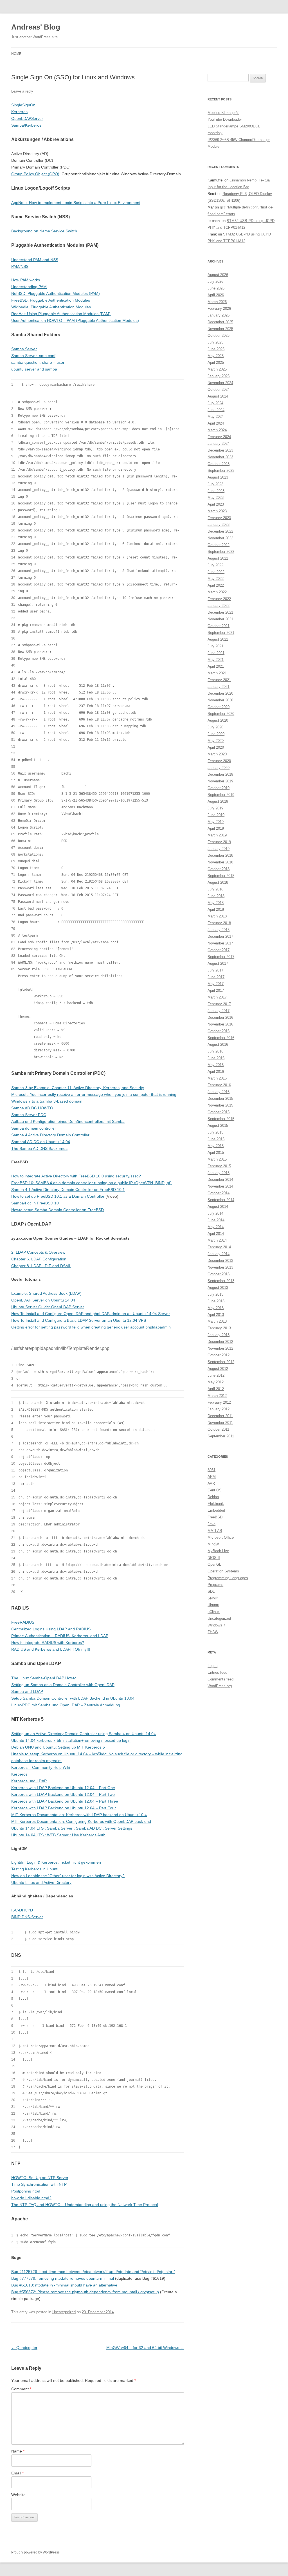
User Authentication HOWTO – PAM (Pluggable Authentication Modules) (75, 320)
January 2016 (219, 1092)
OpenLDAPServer (27, 118)
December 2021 (220, 612)
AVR (211, 1483)
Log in (212, 1666)
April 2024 (216, 423)
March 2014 (217, 1240)
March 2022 (217, 592)
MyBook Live (218, 1551)
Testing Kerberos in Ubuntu (35, 1869)
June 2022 (216, 572)
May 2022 (216, 579)
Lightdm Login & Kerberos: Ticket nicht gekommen (56, 1862)
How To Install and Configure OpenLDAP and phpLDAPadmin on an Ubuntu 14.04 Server (91, 1314)
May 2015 (216, 1146)
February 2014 (219, 1247)
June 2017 (216, 977)
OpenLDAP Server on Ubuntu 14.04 (43, 1300)
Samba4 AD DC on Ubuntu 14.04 (41, 1142)
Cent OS (215, 1490)
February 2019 (219, 842)
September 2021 (221, 633)
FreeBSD (215, 1517)
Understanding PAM (29, 287)
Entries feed (217, 1672)
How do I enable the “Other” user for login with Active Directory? (68, 1876)
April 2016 (216, 1072)
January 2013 (219, 1335)
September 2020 (221, 714)
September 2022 (221, 552)
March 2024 (217, 430)
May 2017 (216, 984)
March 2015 (217, 1159)
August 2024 (218, 396)
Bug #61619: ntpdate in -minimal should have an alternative (64, 2285)
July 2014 (215, 1213)
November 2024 (220, 383)
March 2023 (217, 511)
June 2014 (216, 1220)
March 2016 (217, 1078)
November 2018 (220, 862)
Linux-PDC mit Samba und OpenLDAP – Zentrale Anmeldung (66, 1705)
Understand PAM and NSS (35, 260)
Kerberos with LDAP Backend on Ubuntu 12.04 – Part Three (65, 1801)
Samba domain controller (34, 1128)
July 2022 (215, 565)
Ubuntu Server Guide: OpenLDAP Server (48, 1307)
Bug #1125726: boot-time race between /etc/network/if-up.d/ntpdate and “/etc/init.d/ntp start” (93, 2272)
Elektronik (216, 1504)
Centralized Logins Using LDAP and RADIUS (51, 1629)
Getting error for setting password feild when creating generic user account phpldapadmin (91, 1327)
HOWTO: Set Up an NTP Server (40, 2178)
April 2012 (216, 1389)
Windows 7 (216, 1625)
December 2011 (220, 1416)
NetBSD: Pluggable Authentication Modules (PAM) (56, 293)
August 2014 (218, 1207)
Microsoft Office (221, 1537)
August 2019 (218, 801)
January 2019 (219, 849)
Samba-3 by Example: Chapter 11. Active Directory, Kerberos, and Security (78, 1088)
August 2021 (218, 639)
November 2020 (220, 700)
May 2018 (216, 903)
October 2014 (219, 1193)
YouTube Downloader (225, 119)
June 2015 (216, 1139)
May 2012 (216, 1382)
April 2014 (216, 1234)
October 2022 (219, 545)
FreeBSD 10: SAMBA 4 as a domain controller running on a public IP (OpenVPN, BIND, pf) (91, 1183)
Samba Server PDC (29, 1115)
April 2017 (216, 990)
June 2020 (216, 734)
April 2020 (216, 747)
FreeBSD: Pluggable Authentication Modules (51, 300)
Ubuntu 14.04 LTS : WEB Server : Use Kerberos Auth (58, 1835)
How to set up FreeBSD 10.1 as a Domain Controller (58, 1196)
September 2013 (221, 1281)
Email (17, 2473)
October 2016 (219, 1031)
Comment (21, 2389)
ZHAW (213, 1632)
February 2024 (219, 437)
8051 (211, 1470)
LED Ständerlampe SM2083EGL (234, 126)
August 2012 (218, 1369)
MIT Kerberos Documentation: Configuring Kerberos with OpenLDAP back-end (81, 1821)
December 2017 (220, 936)
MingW (213, 1544)
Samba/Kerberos (26, 125)
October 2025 (219, 336)
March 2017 (217, 997)
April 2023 (216, 504)
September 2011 (221, 1436)
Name (18, 2451)
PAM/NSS (20, 266)
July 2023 (215, 484)
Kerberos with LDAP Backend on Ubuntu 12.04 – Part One (63, 1788)
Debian (213, 1497)
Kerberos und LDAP (29, 1781)
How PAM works (26, 280)
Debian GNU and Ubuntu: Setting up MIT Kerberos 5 (58, 1747)
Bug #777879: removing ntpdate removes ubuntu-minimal (63, 2278)
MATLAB (215, 1531)
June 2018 (216, 896)
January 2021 (219, 687)
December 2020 (220, 693)
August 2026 (218, 275)
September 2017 (221, 957)
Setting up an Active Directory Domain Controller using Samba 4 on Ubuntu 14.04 (84, 1734)
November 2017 (220, 943)
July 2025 (215, 342)
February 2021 (219, 680)
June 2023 (216, 491)
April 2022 (216, 585)
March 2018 (217, 916)
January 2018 (219, 930)
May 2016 (216, 1065)
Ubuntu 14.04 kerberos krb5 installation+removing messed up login (71, 1740)
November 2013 (220, 1267)
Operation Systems (223, 1571)
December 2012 (220, 1342)
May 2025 (216, 356)
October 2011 (218, 1429)
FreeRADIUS (23, 1622)
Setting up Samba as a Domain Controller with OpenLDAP (63, 1685)
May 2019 (216, 822)
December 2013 (220, 1261)
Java (211, 1524)
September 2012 (221, 1362)
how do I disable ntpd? (31, 2198)
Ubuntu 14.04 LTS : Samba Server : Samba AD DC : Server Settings (72, 1828)
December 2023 (220, 450)
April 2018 (216, 909)
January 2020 (219, 768)
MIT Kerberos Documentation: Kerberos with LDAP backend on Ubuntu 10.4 (79, 1815)
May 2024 (216, 417)
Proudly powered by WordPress (35, 2552)
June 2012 (216, 1375)
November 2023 (220, 457)
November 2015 (220, 1105)
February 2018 (219, 923)
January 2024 (219, 444)
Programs (215, 1585)
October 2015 (219, 1112)
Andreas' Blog (36, 27)
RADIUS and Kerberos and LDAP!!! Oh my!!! (51, 1649)
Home (16, 54)
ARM (212, 1477)
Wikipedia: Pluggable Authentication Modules (51, 307)
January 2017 (219, 1011)
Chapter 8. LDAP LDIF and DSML (41, 1266)
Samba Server (24, 349)
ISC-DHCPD (22, 1910)
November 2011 (220, 1423)
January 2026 (219, 315)
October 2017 (219, 950)
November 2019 (220, 781)
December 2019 (220, 774)
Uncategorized (64, 2312)
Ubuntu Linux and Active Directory (41, 1882)
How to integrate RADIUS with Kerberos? (48, 1642)
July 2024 (215, 403)
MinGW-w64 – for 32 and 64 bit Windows (145, 2348)
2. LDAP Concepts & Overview (38, 1252)
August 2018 (218, 882)
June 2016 (216, 1058)
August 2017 (218, 963)
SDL (211, 1591)
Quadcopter (24, 2348)
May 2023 (216, 498)
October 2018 (219, 869)
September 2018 (221, 876)
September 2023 (221, 471)
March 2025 (217, 369)
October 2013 (219, 1274)
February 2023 (219, 518)
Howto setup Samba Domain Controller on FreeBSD (58, 1210)
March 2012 (217, 1396)
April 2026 (216, 295)
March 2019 (217, 835)
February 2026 (219, 308)
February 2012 (219, 1402)
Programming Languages (228, 1578)
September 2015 (221, 1119)
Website (18, 2495)
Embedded (216, 1510)
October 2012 (219, 1355)
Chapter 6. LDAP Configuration (39, 1259)
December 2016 (220, 1017)
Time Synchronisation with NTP (39, 2184)
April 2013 (216, 1315)
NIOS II (214, 1558)
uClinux (214, 1612)
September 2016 (221, 1038)
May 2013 (216, 1308)
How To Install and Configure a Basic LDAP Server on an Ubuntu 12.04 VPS (79, 1320)
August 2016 (218, 1044)
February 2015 (219, 1166)
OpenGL (214, 1564)
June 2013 (216, 1301)
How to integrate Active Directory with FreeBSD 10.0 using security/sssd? (76, 1176)
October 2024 (219, 390)
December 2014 (220, 1180)
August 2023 (218, 477)
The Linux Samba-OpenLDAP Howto (44, 1678)
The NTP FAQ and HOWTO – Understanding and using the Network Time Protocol (85, 2205)
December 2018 (220, 855)
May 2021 (216, 660)
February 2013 (219, 1328)
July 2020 (215, 727)
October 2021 (219, 626)
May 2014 (216, 1227)
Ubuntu (213, 1605)
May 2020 (216, 741)
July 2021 (215, 646)
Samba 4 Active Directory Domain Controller (50, 1135)
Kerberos (19, 112)
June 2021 (216, 653)
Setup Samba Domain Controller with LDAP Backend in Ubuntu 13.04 (73, 1698)
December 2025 (220, 322)
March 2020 (217, 754)
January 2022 (219, 606)
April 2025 (216, 363)
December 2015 (220, 1099)
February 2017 (219, 1004)
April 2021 (216, 666)
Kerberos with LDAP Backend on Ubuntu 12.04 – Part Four (64, 1808)
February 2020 (219, 761)
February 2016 (219, 1085)
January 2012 (219, 1409)
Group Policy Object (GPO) (35, 174)
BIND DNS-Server (27, 1917)
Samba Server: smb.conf (33, 356)
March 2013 (217, 1321)
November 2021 (220, 619)
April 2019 (216, 828)
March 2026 (217, 302)
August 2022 (218, 558)
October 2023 (219, 464)
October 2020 (219, 707)
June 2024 (216, 410)
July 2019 (215, 808)
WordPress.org (220, 1686)
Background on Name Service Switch (44, 231)
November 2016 (220, 1024)
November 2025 (220, 329)
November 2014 (220, 1186)
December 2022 (220, 531)
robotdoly (215, 133)
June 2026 (216, 288)
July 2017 (215, 970)
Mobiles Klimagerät (223, 113)
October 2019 (219, 788)
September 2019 (221, 795)
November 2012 (220, 1348)
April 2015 (216, 1153)
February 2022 (219, 599)
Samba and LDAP (27, 1691)
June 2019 (216, 815)
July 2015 (215, 1132)
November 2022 (220, 538)
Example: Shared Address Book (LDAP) (46, 1293)
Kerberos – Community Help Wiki (41, 1767)
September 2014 (221, 1200)
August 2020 (218, 720)
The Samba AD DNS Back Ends (39, 1148)
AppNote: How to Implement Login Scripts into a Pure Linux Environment (76, 203)
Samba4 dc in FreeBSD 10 (35, 1203)
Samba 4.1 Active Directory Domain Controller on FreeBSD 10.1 (68, 1190)
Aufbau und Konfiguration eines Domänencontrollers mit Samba (68, 1121)
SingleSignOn (23, 105)
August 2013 (218, 1288)
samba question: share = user (38, 362)
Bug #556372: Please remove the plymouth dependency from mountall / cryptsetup (85, 2292)
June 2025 (216, 349)
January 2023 (219, 525)
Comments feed (220, 1679)
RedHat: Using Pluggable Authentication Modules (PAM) (61, 314)
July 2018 (215, 889)
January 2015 (219, 1173)
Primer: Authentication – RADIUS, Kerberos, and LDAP (60, 1636)
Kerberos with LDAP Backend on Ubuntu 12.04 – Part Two (63, 1794)
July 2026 (215, 281)
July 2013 (215, 1294)
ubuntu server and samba (34, 369)
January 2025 (219, 376)
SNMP (213, 1598)
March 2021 (217, 673)
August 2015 (218, 1126)
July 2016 (215, 1051)
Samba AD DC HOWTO (32, 1108)
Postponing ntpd (26, 2191)
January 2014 (219, 1254)
